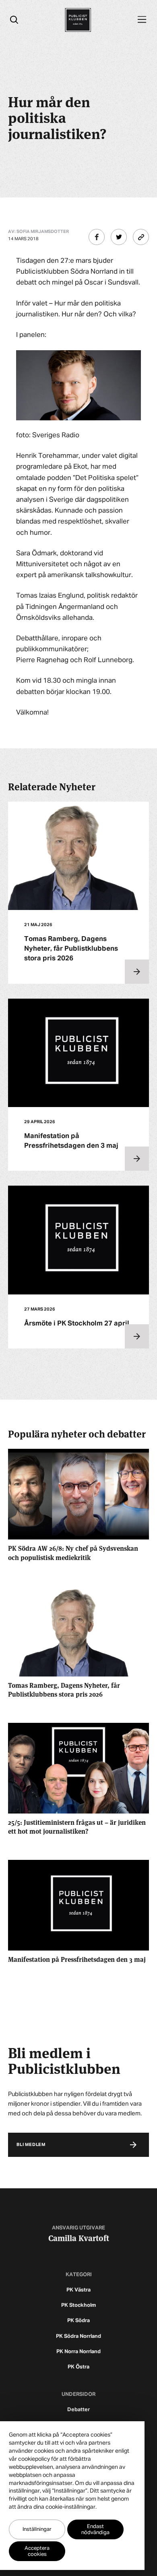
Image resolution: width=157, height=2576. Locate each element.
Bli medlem (31, 2145)
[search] (14, 20)
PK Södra (78, 2321)
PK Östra (78, 2367)
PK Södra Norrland (78, 2336)
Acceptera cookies (37, 2551)
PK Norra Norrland (78, 2352)
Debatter (78, 2410)
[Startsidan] (78, 20)
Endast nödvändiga (95, 2530)
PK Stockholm (78, 2305)
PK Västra (78, 2290)
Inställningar (37, 2529)
